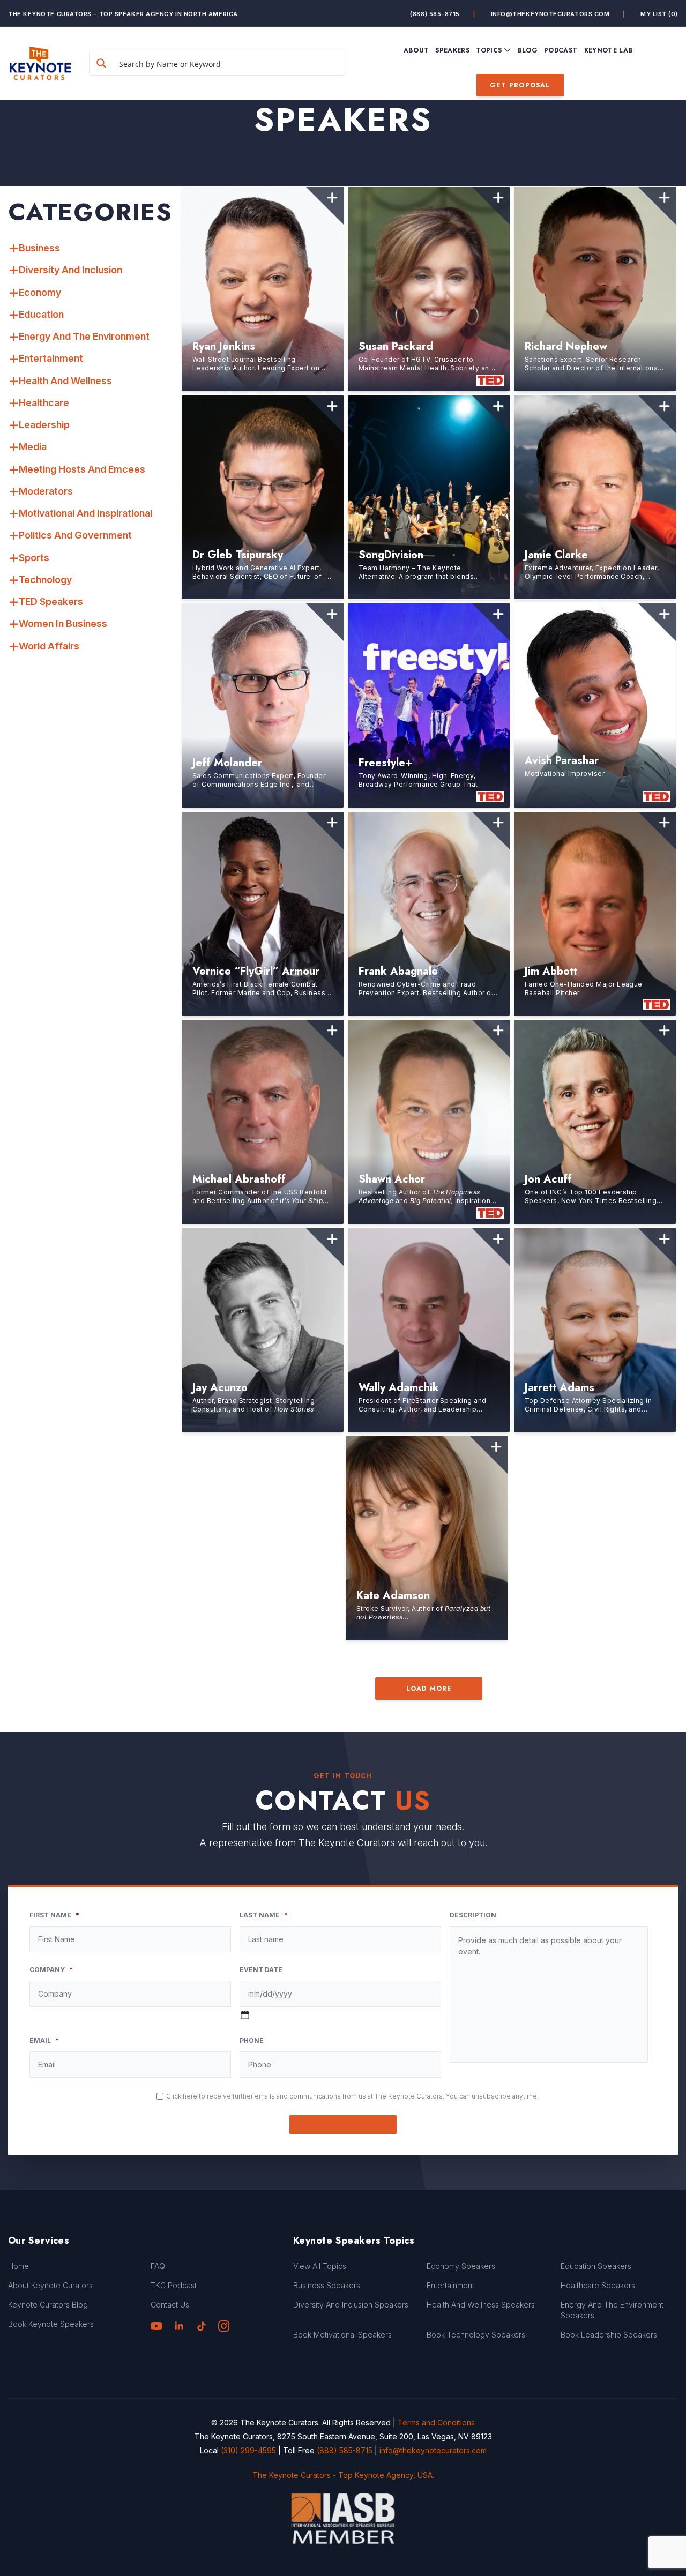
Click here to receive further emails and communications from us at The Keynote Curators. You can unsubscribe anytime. (352, 2096)
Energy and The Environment (84, 336)
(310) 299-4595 (248, 2450)
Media (33, 447)
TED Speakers (51, 602)
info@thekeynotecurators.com (550, 14)
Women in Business (63, 624)
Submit (343, 2125)
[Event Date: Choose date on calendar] (245, 2015)
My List (659, 14)
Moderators (46, 491)
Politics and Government (75, 535)
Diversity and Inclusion (70, 270)
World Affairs (49, 646)
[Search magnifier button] (101, 63)
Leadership (44, 425)
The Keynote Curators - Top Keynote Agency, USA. (343, 2475)
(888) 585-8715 (435, 14)
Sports (34, 558)
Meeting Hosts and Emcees (82, 469)
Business (39, 248)
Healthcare (44, 403)
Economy (40, 292)
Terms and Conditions (436, 2422)
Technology (45, 580)
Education (41, 314)
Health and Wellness (65, 381)
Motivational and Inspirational (85, 513)
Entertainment (51, 358)
